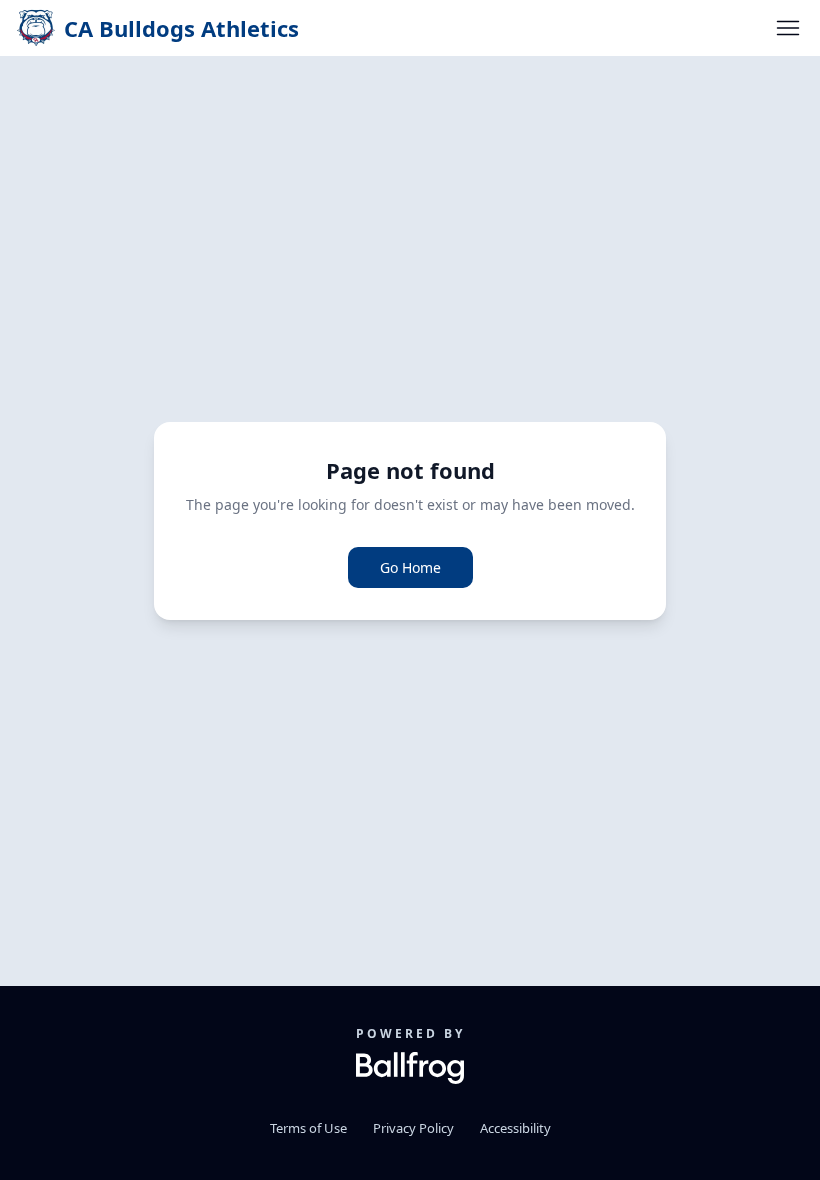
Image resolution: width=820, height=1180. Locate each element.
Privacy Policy (413, 1128)
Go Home (410, 567)
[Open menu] (788, 28)
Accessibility (515, 1128)
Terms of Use (308, 1128)
